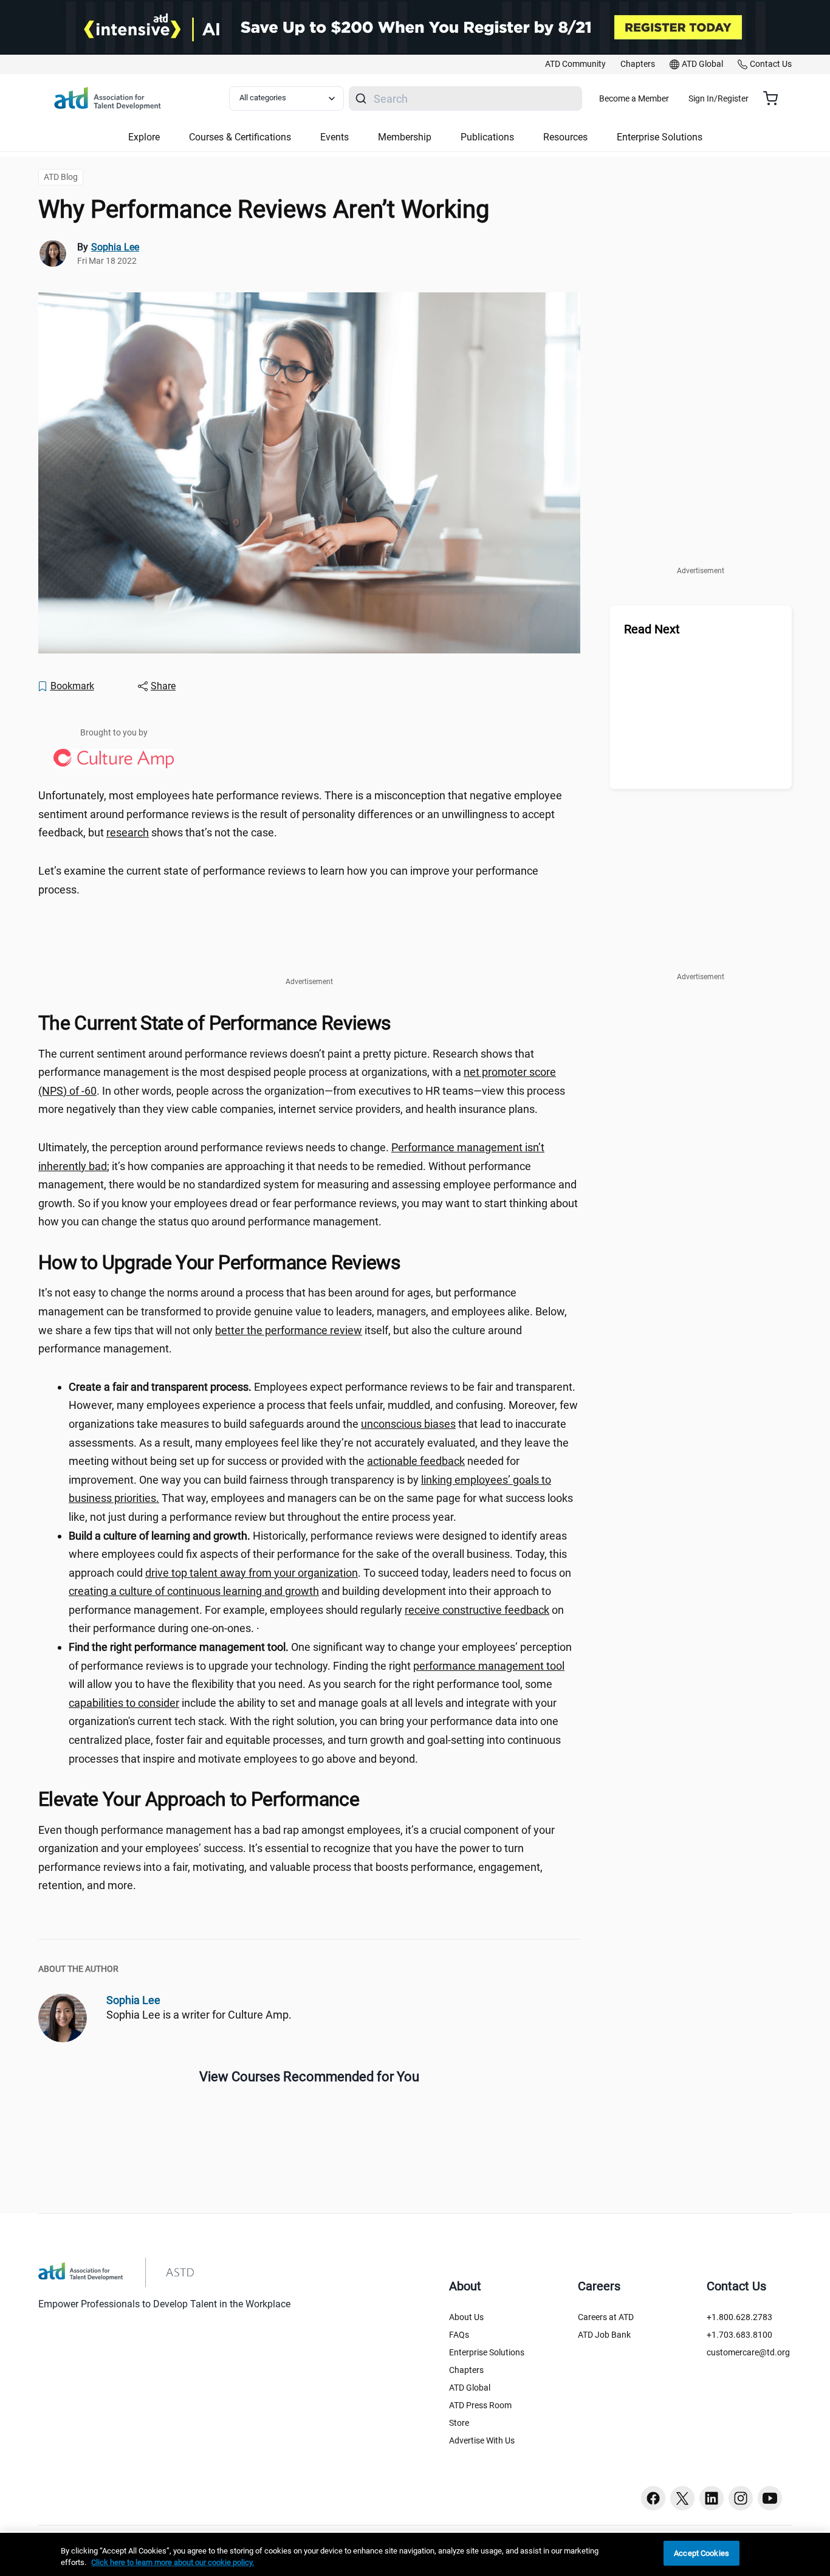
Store (459, 2423)
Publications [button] (487, 137)
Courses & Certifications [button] (240, 137)
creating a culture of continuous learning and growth (194, 1591)
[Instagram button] (741, 2498)
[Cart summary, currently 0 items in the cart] (775, 98)
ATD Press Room (480, 2405)
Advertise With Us (482, 2440)
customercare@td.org (748, 2352)
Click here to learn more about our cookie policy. (173, 2563)
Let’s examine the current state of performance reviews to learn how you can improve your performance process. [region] (288, 880)
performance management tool (489, 1666)
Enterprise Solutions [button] (660, 137)
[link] (575, 64)
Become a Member (634, 98)
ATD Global (470, 2388)
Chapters (466, 2370)
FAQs (459, 2335)
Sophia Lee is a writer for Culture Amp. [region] (199, 2015)
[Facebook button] (653, 2498)
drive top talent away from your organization (252, 1573)
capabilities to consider (124, 1703)
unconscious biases (408, 1424)
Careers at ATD (606, 2317)
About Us (466, 2317)
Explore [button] (144, 137)
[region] (415, 2554)
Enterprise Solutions (487, 2352)
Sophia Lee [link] (115, 247)
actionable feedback (416, 1461)
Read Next (652, 629)
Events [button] (334, 137)
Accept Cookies (701, 2553)
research (128, 832)
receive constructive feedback (477, 1610)
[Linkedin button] (712, 2498)
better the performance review (289, 1330)
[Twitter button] (682, 2498)
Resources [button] (565, 137)
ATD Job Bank (604, 2335)
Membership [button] (405, 137)
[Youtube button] (770, 2498)
